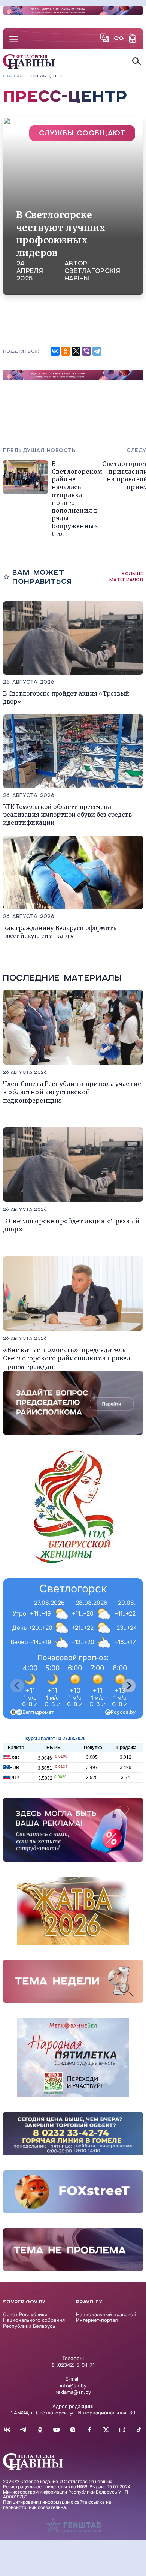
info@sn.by (73, 2386)
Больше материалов (126, 576)
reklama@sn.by (73, 2392)
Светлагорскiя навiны (92, 275)
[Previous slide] (17, 1686)
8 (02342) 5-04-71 (73, 2365)
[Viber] (86, 351)
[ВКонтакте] (55, 351)
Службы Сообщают (82, 133)
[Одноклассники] (66, 351)
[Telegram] (97, 351)
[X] (76, 351)
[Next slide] (129, 1686)
